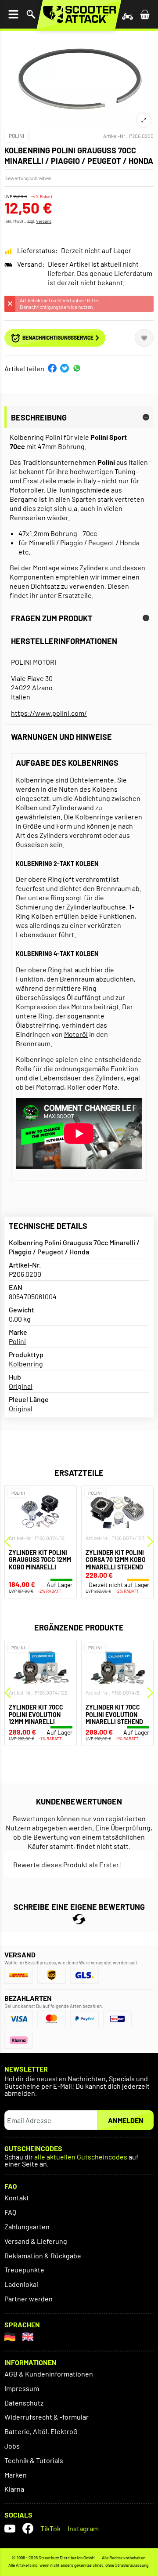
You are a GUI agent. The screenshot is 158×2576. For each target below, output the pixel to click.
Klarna (14, 2489)
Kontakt (17, 2197)
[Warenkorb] (145, 14)
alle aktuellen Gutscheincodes (81, 2157)
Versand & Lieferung (36, 2241)
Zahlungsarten (27, 2226)
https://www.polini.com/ (49, 713)
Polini (16, 136)
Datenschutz (24, 2403)
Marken (16, 2475)
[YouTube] (10, 2528)
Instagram (83, 2528)
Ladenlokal (21, 2284)
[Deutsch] (10, 2337)
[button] (52, 368)
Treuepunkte (24, 2270)
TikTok (50, 2528)
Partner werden (29, 2299)
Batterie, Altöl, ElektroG (41, 2431)
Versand (44, 221)
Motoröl (76, 1034)
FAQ (10, 2212)
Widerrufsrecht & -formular (47, 2417)
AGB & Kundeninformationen (49, 2374)
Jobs (12, 2446)
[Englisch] (28, 2337)
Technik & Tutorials (34, 2460)
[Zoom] (144, 120)
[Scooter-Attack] (79, 14)
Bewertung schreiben (28, 178)
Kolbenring (26, 1364)
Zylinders (110, 1078)
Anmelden (126, 2120)
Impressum (22, 2388)
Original (21, 1386)
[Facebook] (28, 2528)
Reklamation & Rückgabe (43, 2255)
